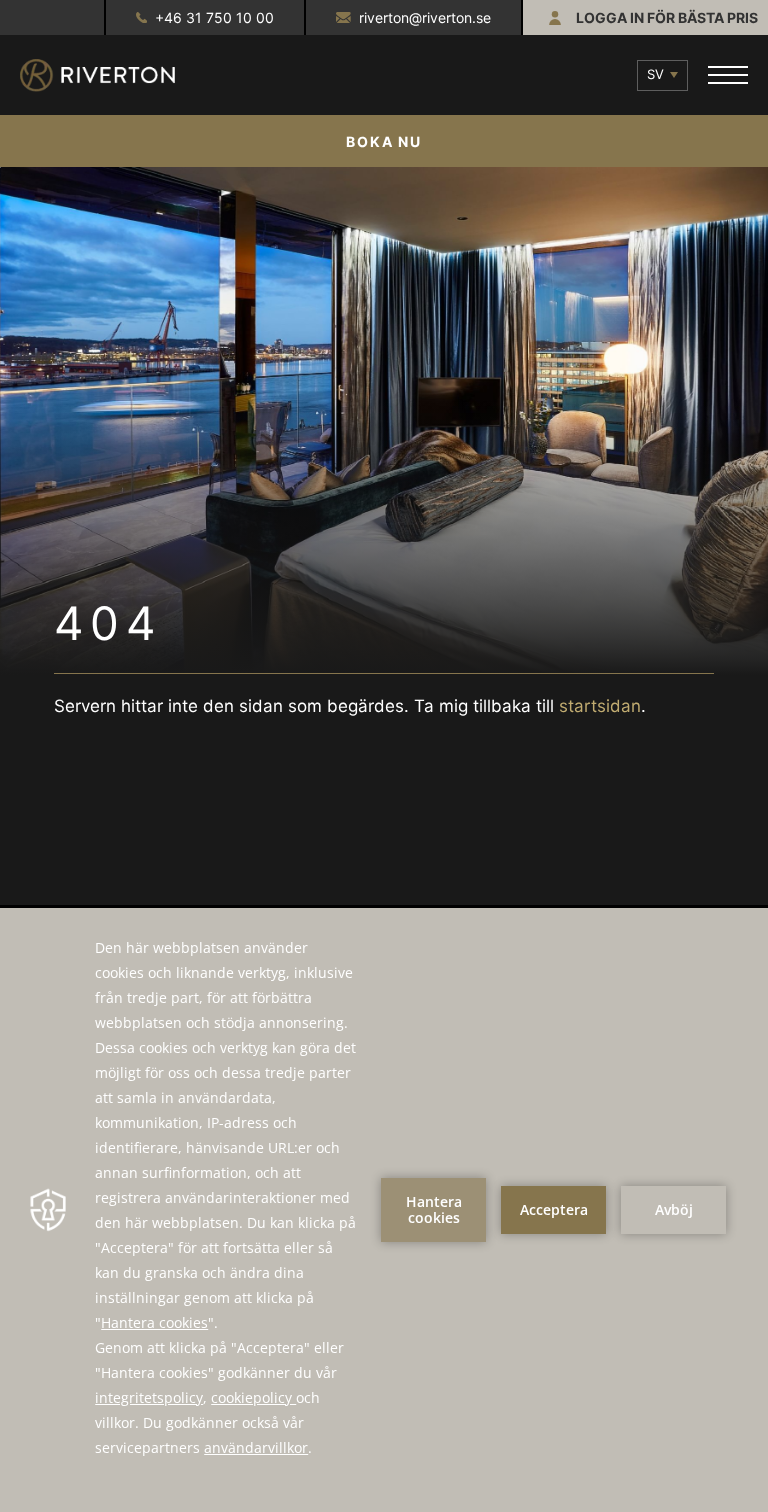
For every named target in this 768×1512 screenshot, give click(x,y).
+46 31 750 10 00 (214, 17)
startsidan (600, 706)
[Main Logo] (115, 75)
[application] (384, 1210)
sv (655, 74)
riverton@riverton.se (425, 17)
